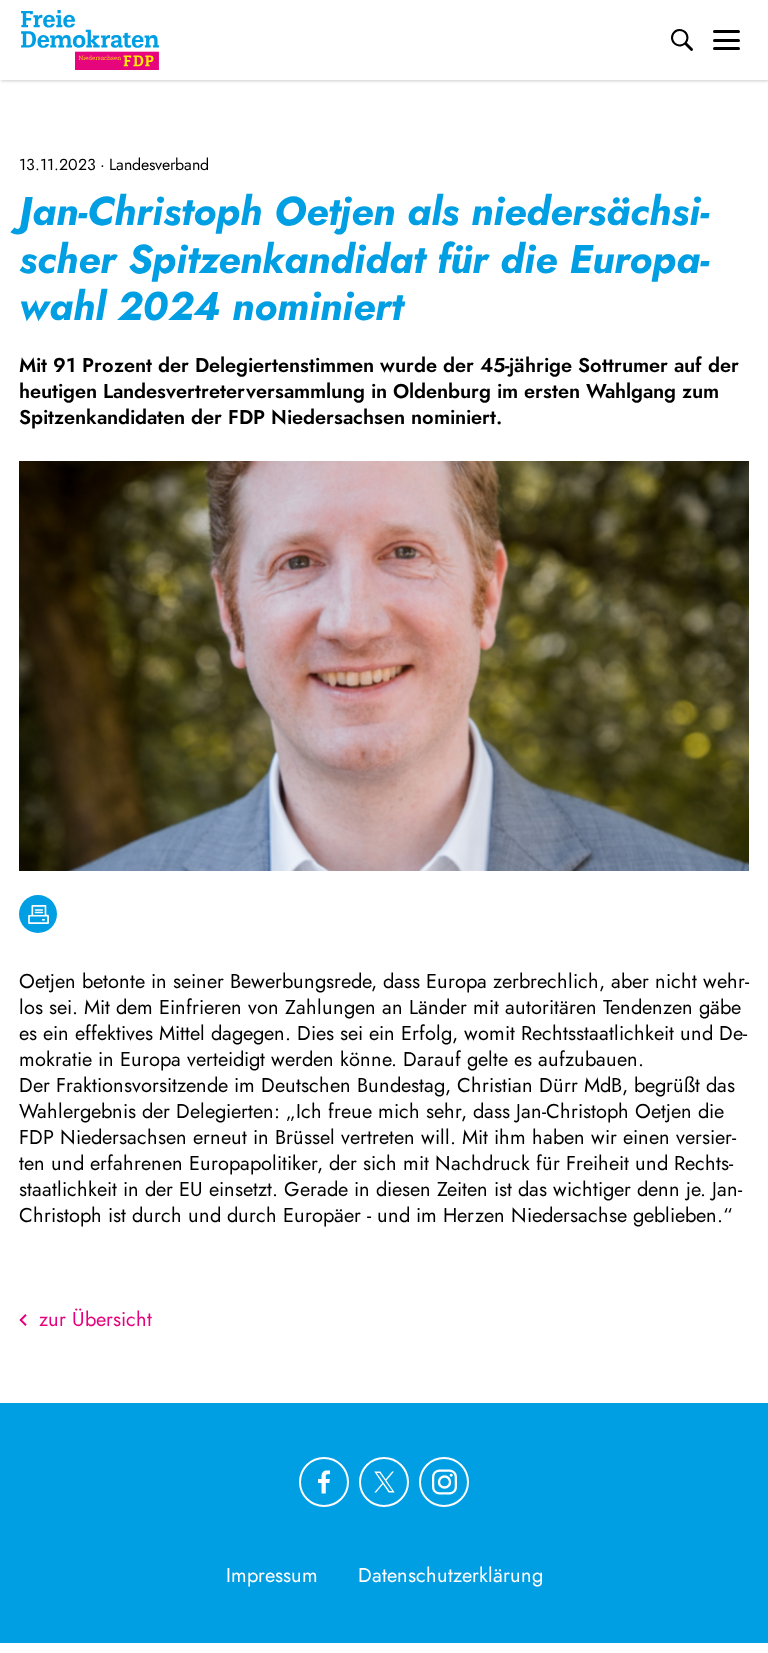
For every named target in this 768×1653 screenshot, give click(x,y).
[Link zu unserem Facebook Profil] (324, 1482)
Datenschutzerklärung (450, 1575)
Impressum (272, 1575)
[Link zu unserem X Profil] (384, 1482)
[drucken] (38, 914)
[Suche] (682, 40)
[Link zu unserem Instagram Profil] (444, 1482)
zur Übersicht (95, 1320)
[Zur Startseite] (90, 40)
